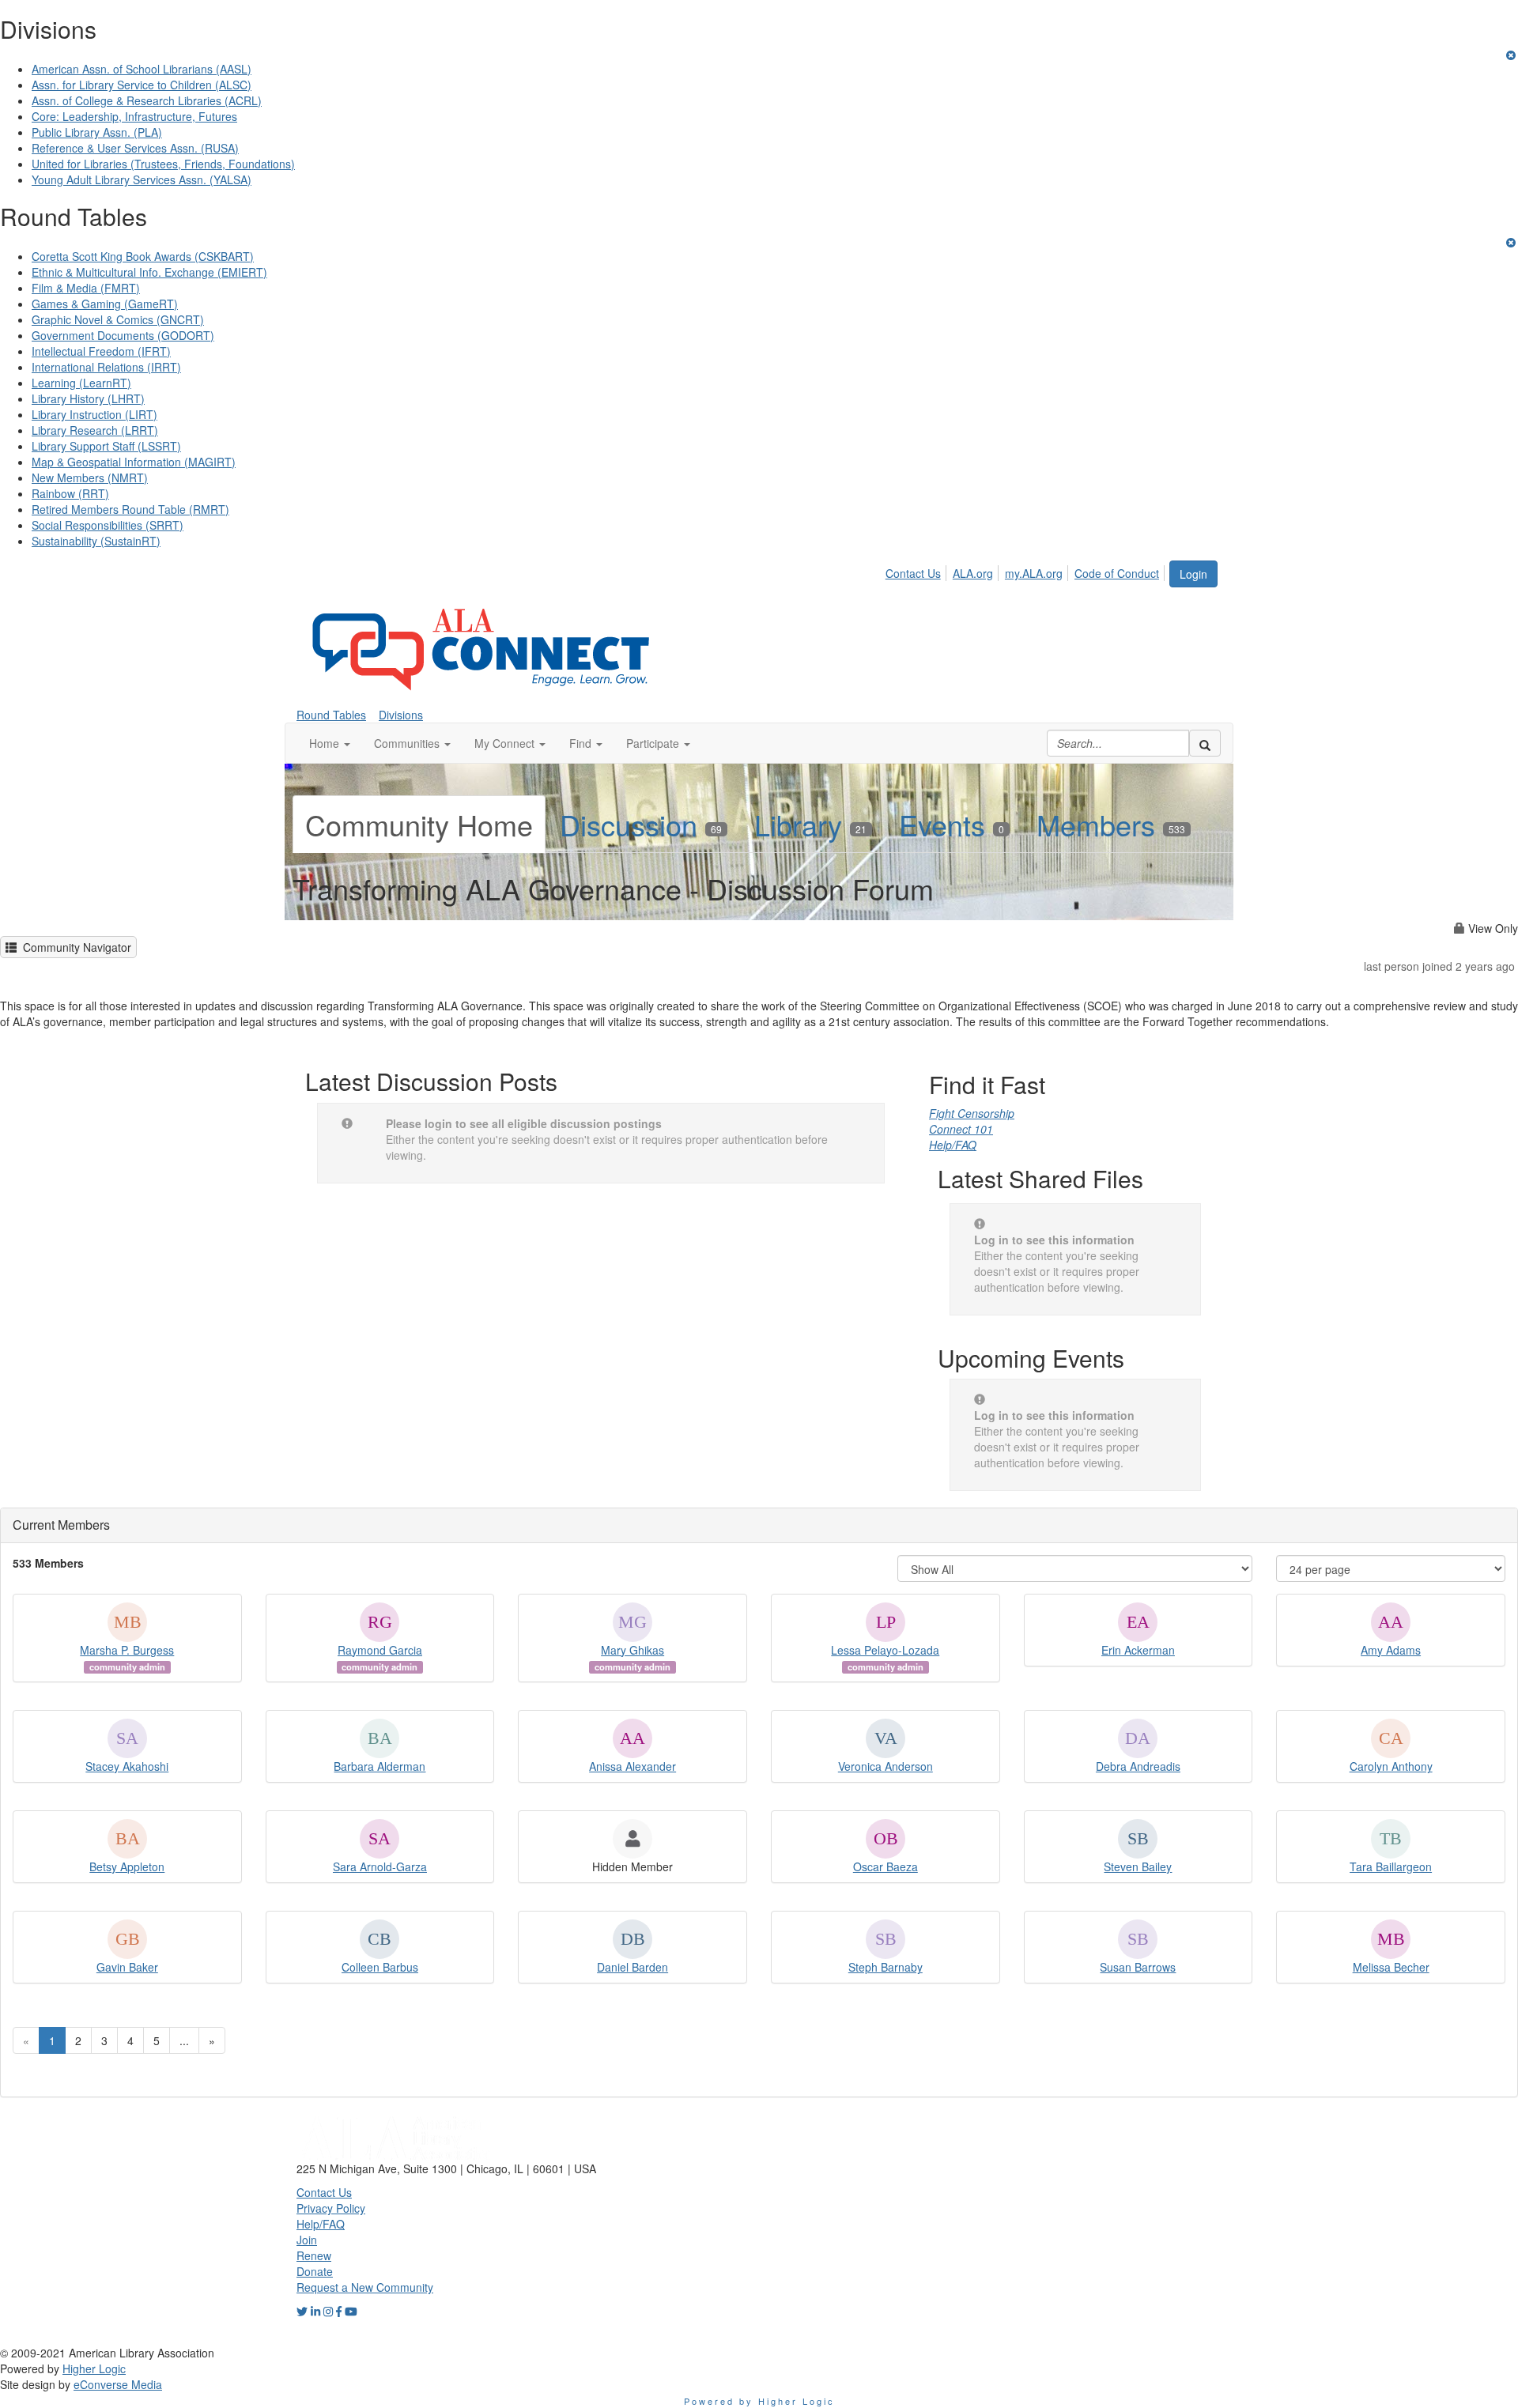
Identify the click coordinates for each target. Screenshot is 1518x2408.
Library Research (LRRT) (95, 430)
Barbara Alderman (379, 1766)
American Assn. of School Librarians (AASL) (142, 69)
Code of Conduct (1117, 573)
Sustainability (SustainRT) (96, 541)
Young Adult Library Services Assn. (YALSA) (142, 179)
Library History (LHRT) (88, 398)
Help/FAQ (953, 1145)
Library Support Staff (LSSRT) (106, 446)
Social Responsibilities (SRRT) (108, 525)
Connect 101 (961, 1129)
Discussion (641, 824)
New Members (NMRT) (90, 477)
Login (1193, 574)
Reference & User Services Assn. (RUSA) (135, 148)
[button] (330, 743)
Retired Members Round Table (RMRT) (130, 509)
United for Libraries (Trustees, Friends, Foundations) (163, 164)
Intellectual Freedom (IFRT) (101, 351)
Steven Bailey (1138, 1866)
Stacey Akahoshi (127, 1766)
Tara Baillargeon (1391, 1866)
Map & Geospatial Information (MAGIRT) (134, 462)
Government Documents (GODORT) (123, 335)
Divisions (401, 715)
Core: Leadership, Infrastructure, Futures (134, 116)
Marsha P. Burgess (127, 1650)
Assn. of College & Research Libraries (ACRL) (147, 100)
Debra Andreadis (1138, 1766)
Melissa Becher (1391, 1967)
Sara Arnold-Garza (380, 1866)
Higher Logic (94, 2368)
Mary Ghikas (632, 1650)
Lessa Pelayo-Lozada (885, 1650)
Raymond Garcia (380, 1650)
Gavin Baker (127, 1967)
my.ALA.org (1034, 573)
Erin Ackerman (1138, 1650)
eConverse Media (118, 2384)
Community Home (419, 824)
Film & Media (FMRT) (86, 288)
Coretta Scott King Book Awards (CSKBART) (143, 256)
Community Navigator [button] (74, 947)
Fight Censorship (972, 1113)
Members (1111, 824)
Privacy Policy (331, 2208)
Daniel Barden (632, 1967)
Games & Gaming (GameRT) (105, 304)
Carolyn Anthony (1391, 1766)
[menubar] (1027, 571)
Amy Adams (1391, 1650)
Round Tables (331, 715)
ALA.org (973, 573)
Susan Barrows (1138, 1967)
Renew (314, 2255)
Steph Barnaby (885, 1967)
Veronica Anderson (885, 1766)
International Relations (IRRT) (106, 367)
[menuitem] (918, 571)
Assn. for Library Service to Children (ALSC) (142, 85)
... (184, 2040)
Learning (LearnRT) (81, 383)
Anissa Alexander (632, 1766)
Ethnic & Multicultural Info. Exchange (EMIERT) (149, 272)
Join (307, 2240)
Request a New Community (365, 2287)
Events (952, 824)
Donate (315, 2271)
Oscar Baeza (885, 1866)
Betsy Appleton (127, 1866)
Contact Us (913, 573)
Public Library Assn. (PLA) (97, 132)
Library (810, 824)
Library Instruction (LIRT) (94, 414)
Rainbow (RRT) (70, 493)
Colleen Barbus (380, 1967)
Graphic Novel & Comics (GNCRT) (118, 319)
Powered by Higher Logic (759, 2401)
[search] (1205, 743)
